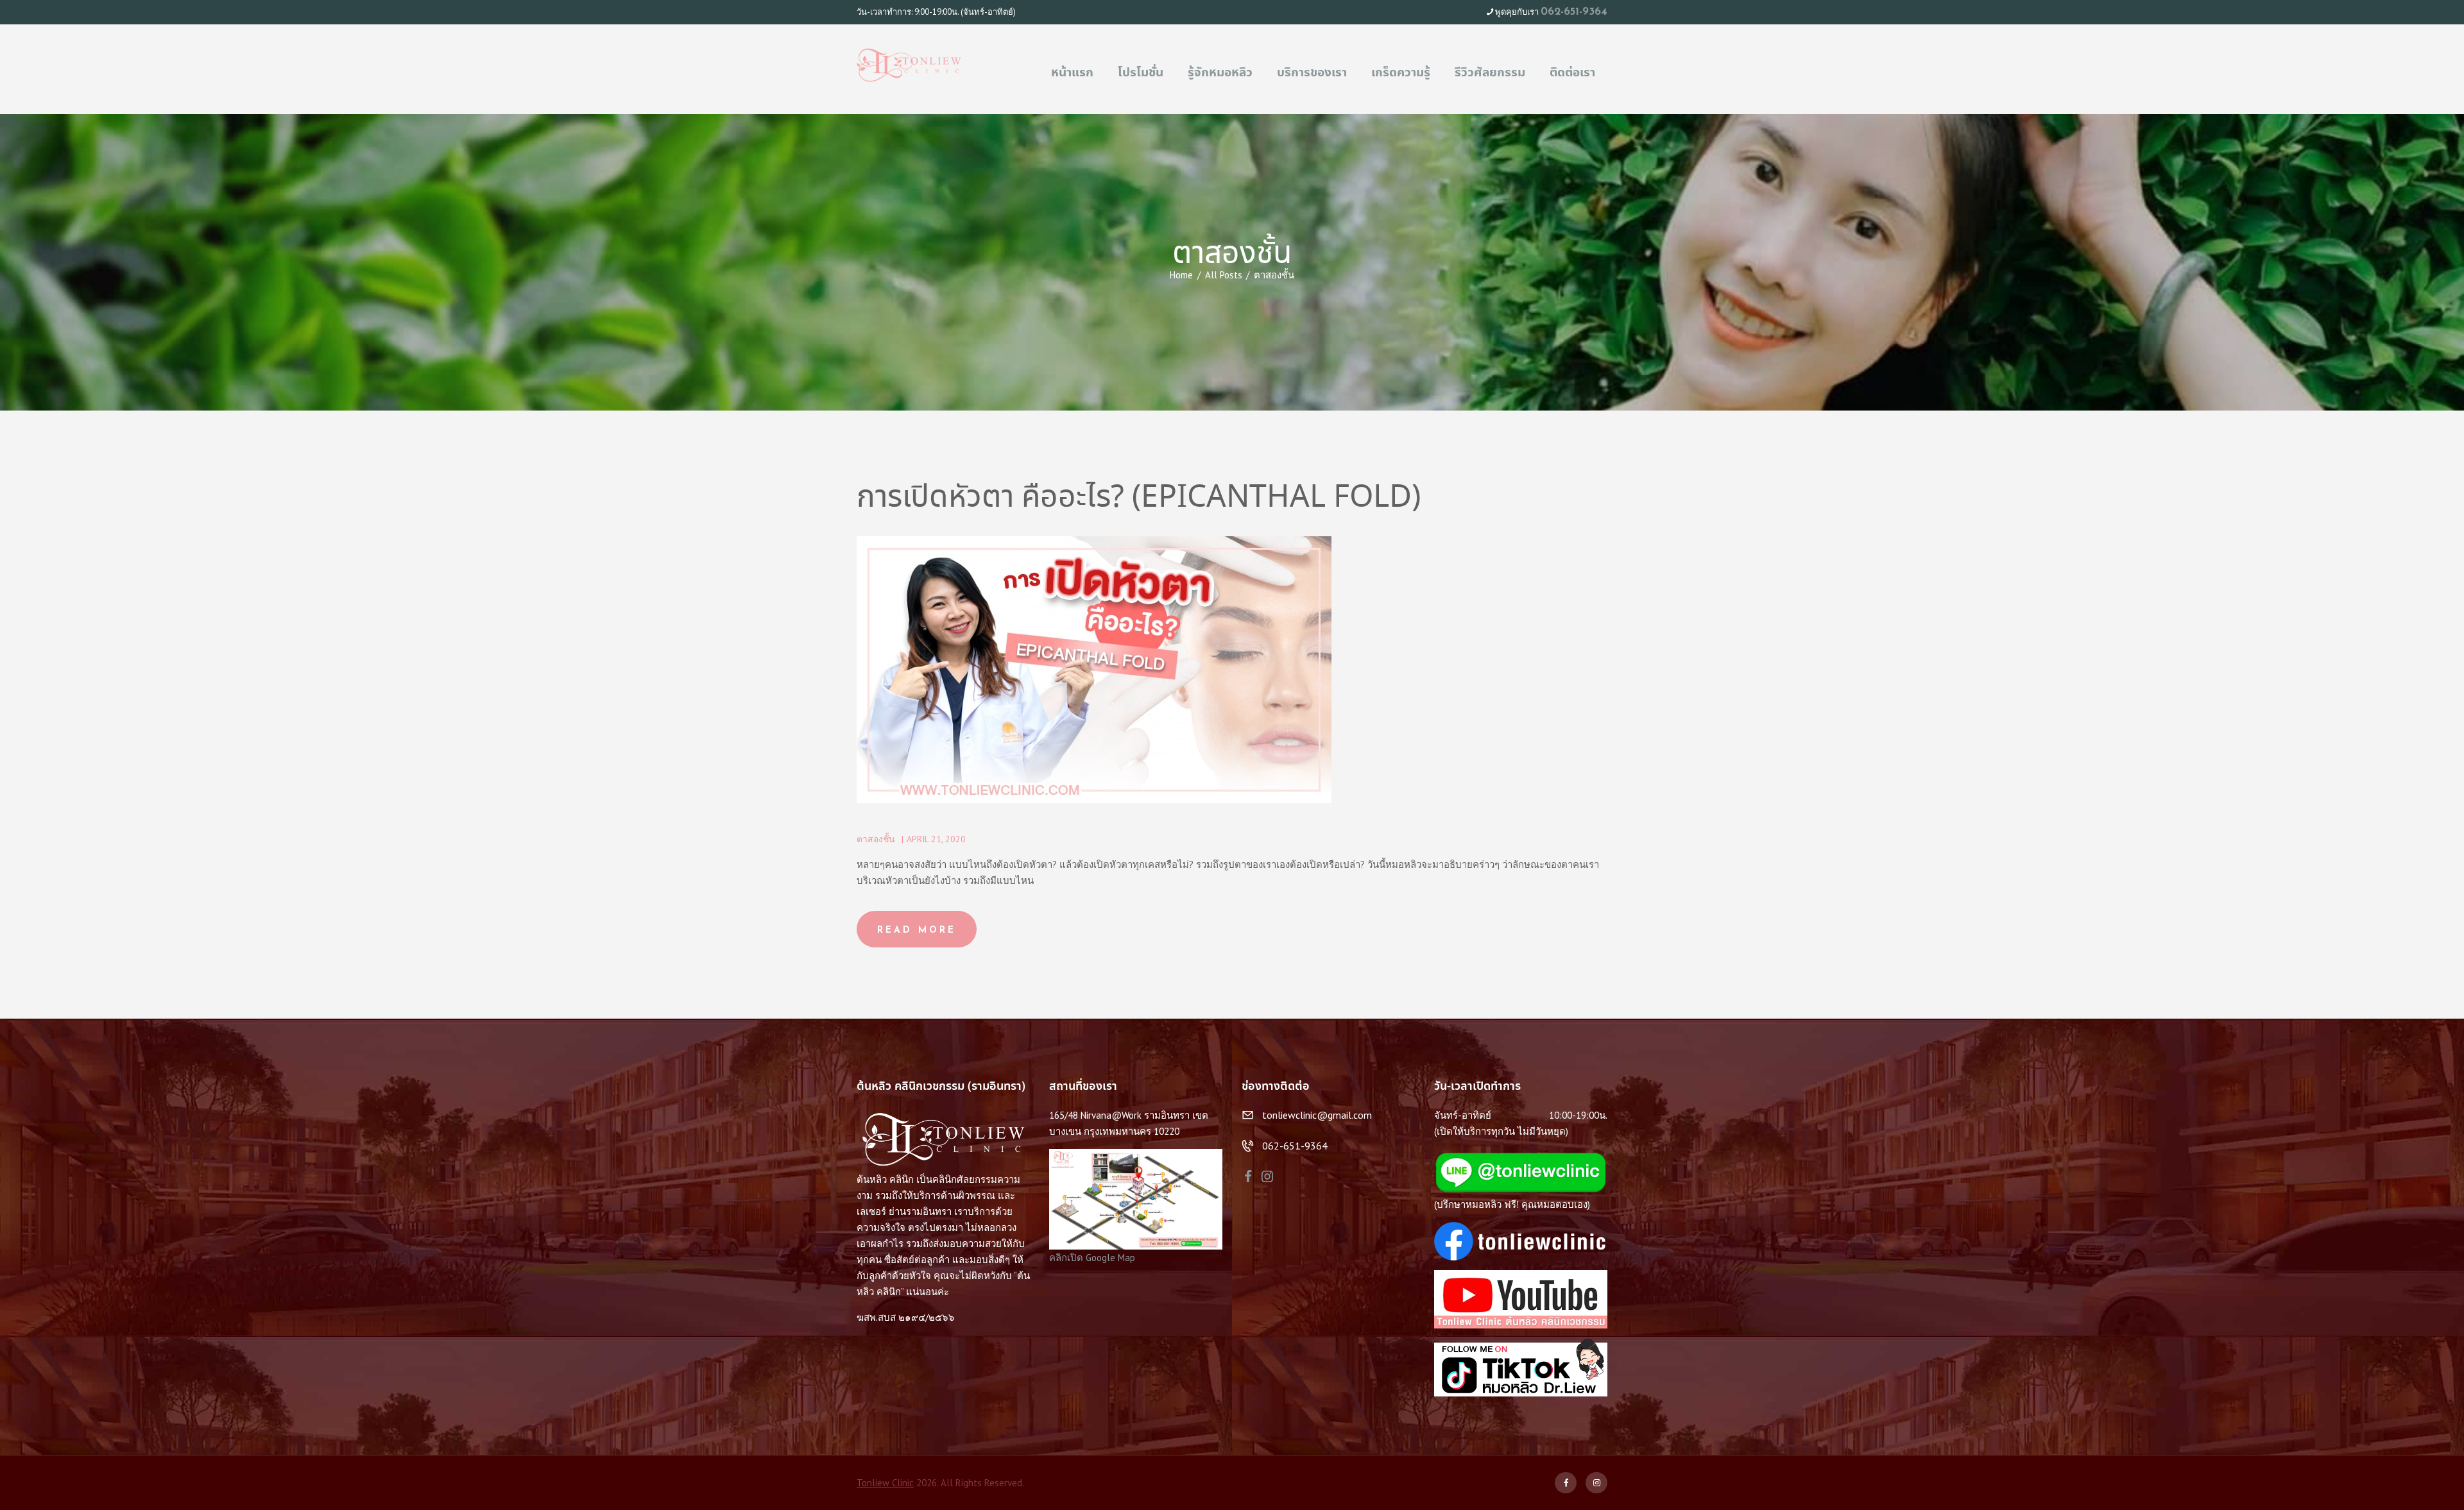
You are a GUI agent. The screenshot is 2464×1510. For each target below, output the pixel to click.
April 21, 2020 (936, 839)
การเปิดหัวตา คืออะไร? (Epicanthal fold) (1139, 499)
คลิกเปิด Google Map (1092, 1258)
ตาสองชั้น (876, 839)
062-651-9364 (1574, 12)
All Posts (1224, 275)
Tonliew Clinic (885, 1483)
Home (1181, 275)
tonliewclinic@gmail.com (1317, 1115)
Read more (917, 930)
